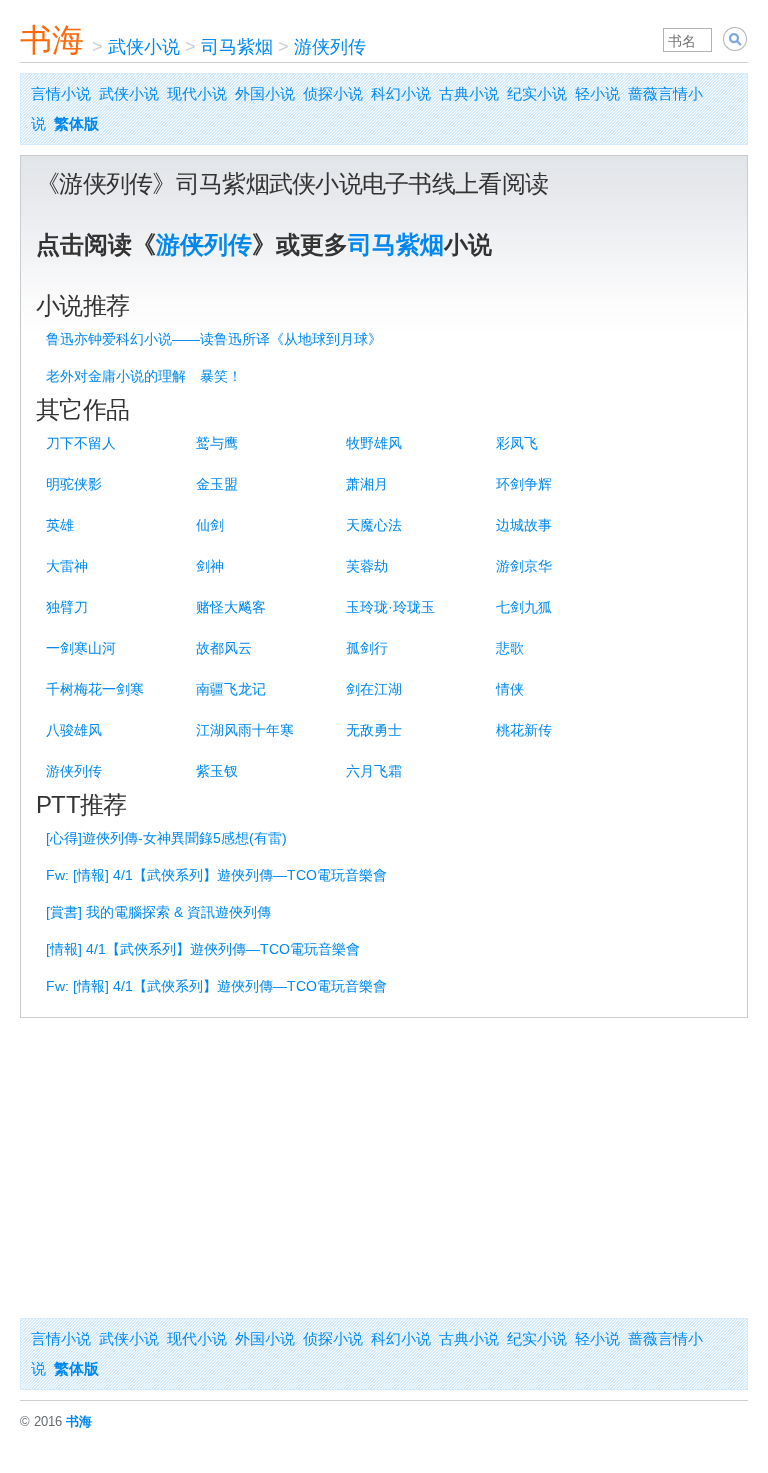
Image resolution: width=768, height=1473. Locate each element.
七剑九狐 (524, 607)
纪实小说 (537, 93)
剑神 (210, 566)
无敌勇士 (374, 730)
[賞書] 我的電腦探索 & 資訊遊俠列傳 (158, 912)
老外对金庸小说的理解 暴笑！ (144, 376)
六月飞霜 (374, 771)
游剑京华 (524, 566)
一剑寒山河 (81, 648)
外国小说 (265, 93)
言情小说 (61, 93)
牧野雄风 (374, 443)
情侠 (510, 689)
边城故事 (524, 525)
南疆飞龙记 (231, 689)
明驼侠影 (74, 484)
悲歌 (510, 648)
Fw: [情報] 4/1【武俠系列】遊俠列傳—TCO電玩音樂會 (216, 875)
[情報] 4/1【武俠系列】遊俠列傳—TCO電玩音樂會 (203, 949)
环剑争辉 (524, 484)
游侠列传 (330, 47)
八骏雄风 (74, 730)
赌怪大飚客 (231, 607)
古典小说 (469, 93)
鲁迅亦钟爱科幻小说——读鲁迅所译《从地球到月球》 (214, 339)
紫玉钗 (217, 771)
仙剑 (210, 525)
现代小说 (197, 93)
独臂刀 (67, 607)
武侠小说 (144, 47)
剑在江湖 (374, 689)
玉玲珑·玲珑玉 (390, 607)
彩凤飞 (517, 443)
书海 (52, 40)
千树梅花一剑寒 (95, 689)
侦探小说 (333, 93)
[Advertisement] (384, 1168)
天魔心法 (374, 525)
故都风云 (224, 648)
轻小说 (597, 93)
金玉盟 (217, 484)
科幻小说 (401, 93)
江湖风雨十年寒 (245, 730)
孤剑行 (367, 648)
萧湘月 (367, 484)
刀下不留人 (81, 443)
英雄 (60, 525)
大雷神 (67, 566)
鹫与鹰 (217, 443)
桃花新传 (524, 730)
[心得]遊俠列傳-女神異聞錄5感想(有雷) (166, 838)
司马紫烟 (237, 47)
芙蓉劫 (367, 566)
